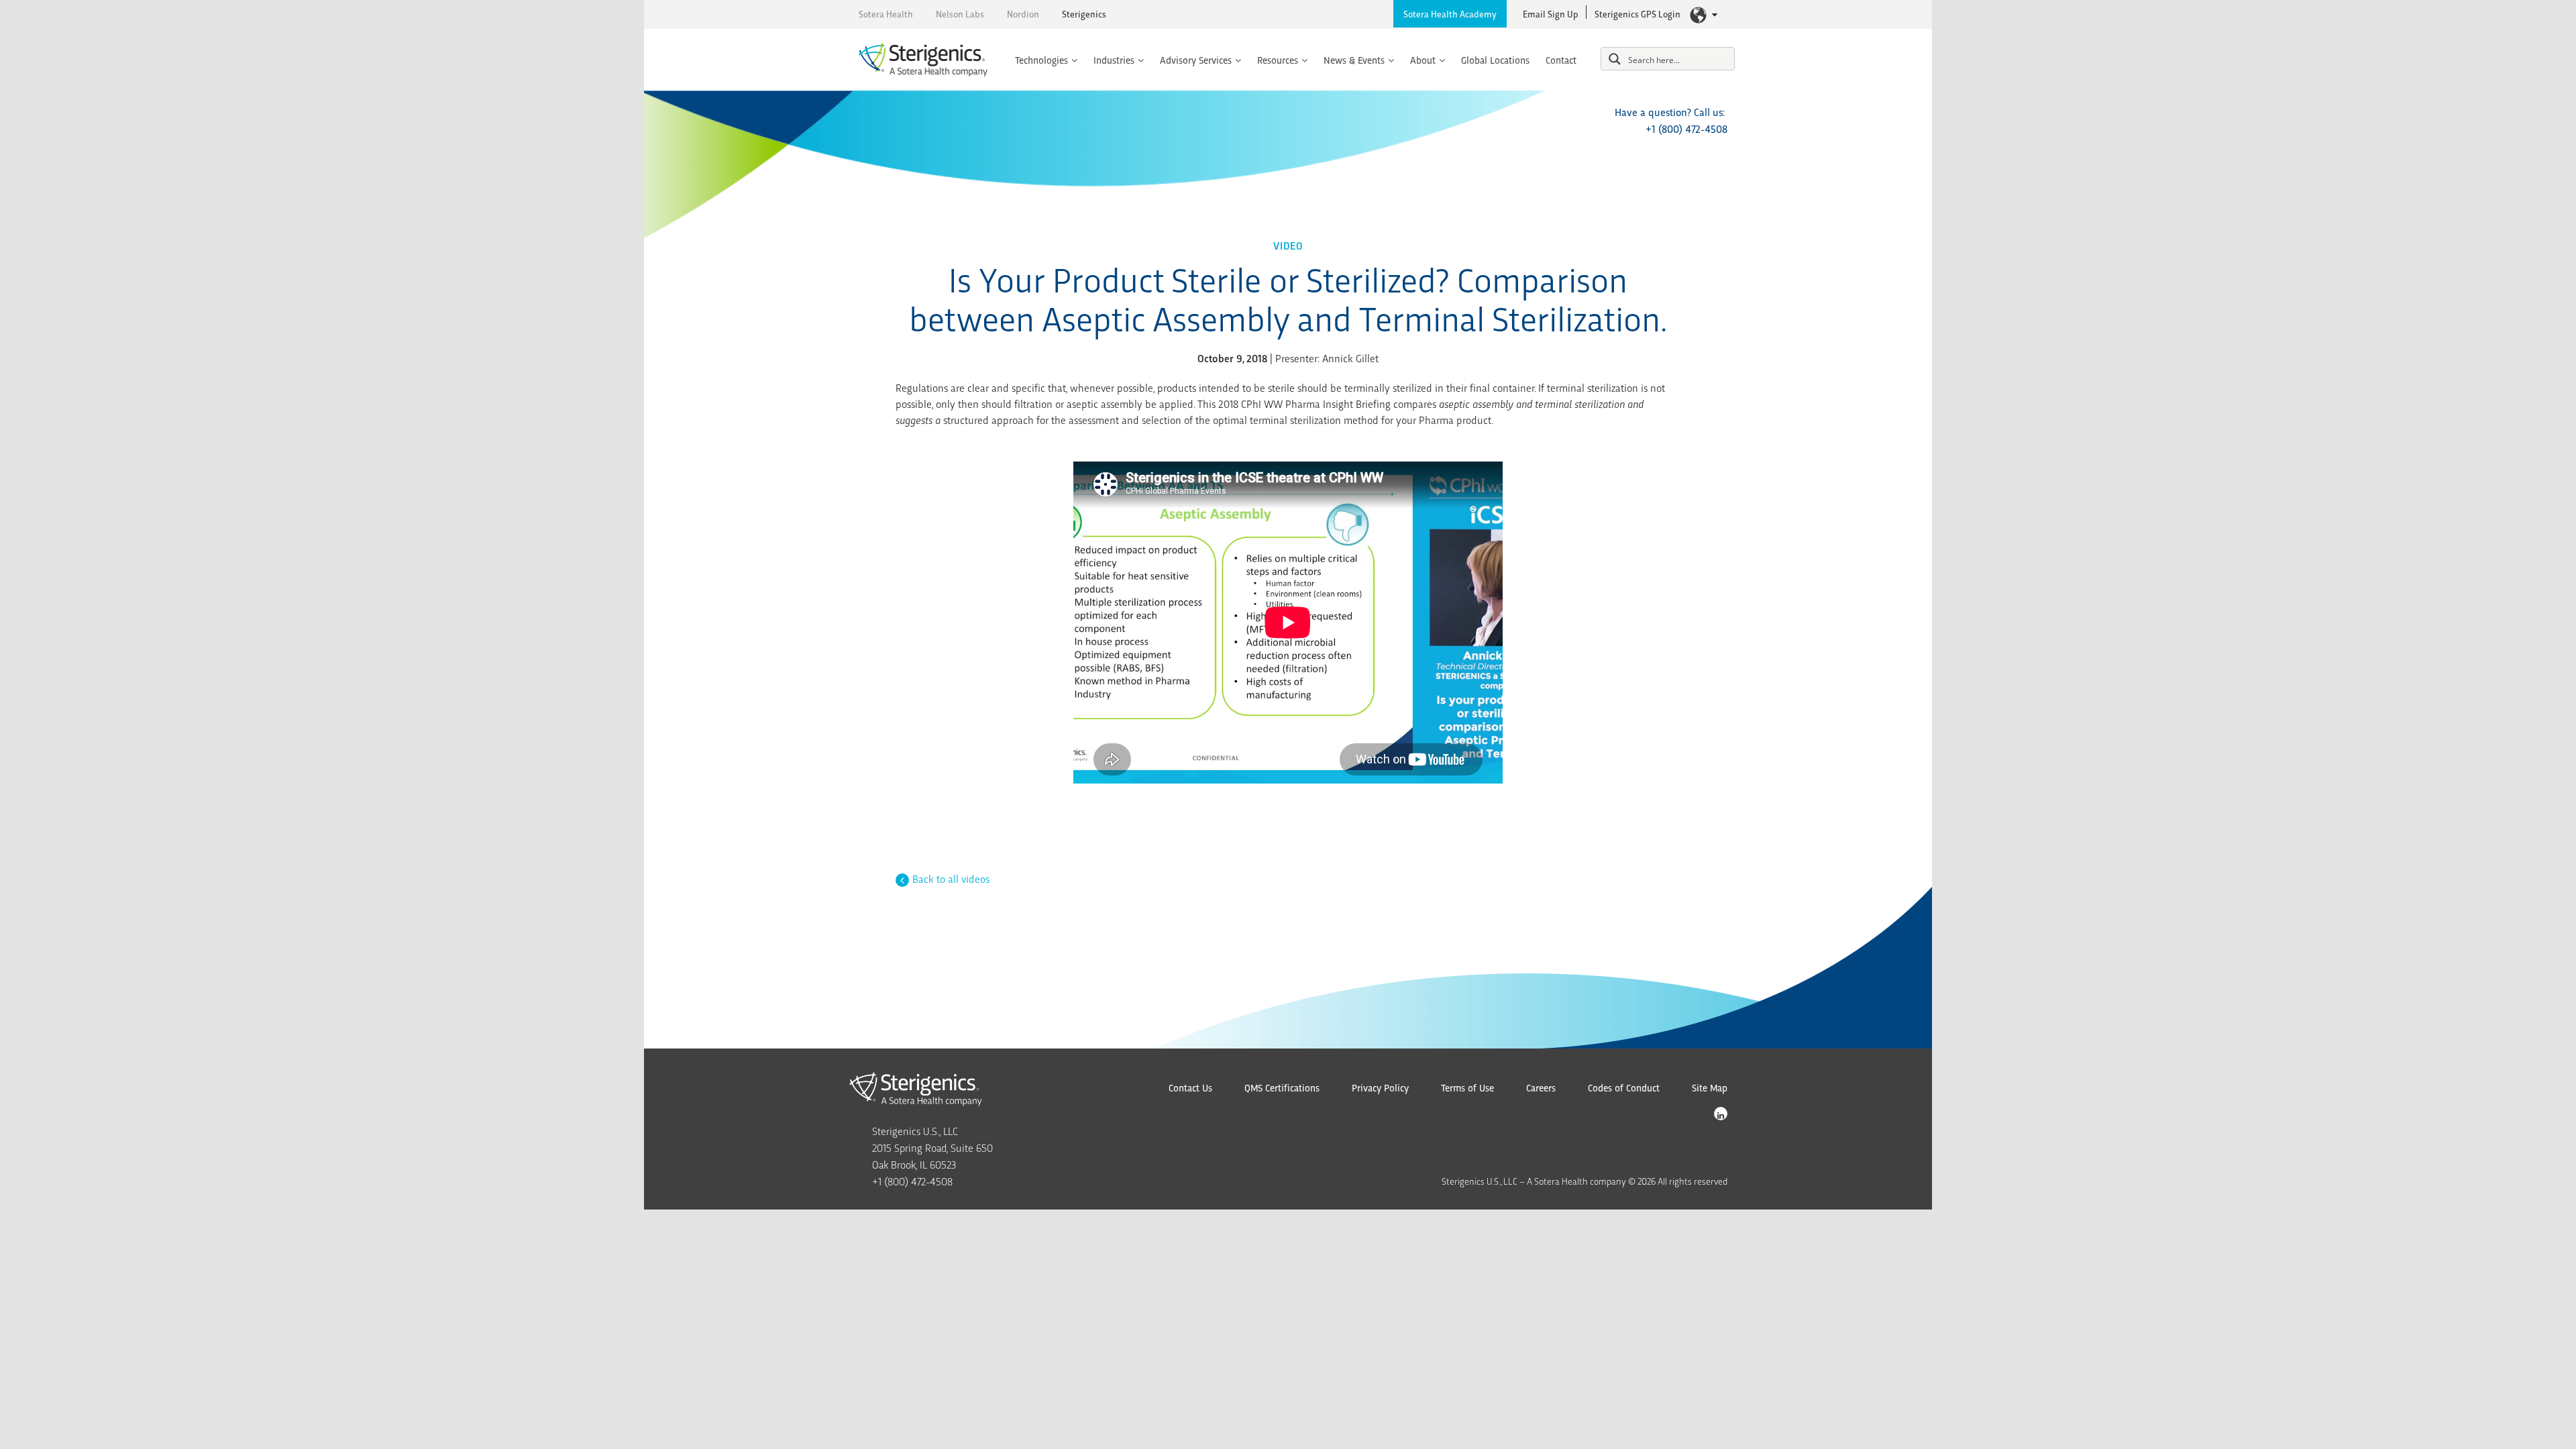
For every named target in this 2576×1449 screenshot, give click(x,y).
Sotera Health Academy (1450, 14)
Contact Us (1190, 1087)
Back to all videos (951, 878)
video (1288, 245)
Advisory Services (1196, 60)
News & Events (1354, 60)
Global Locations (1495, 60)
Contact (1561, 60)
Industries (1114, 60)
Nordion (1023, 14)
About (1423, 60)
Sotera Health (886, 14)
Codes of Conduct (1624, 1087)
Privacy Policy (1380, 1087)
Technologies (1041, 60)
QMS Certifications (1282, 1087)
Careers (1541, 1087)
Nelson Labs (960, 14)
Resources (1278, 60)
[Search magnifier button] (1615, 59)
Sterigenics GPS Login (1638, 14)
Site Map (1710, 1087)
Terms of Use (1467, 1087)
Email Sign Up (1551, 14)
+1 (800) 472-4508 (1686, 128)
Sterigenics (1084, 14)
